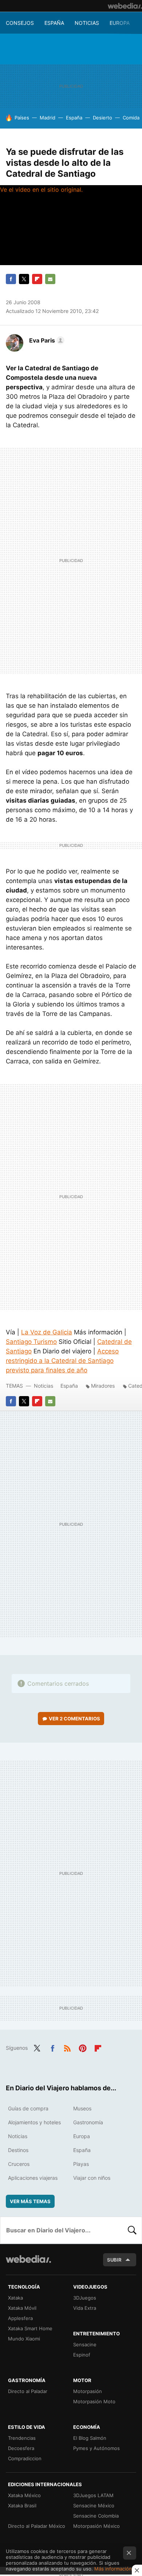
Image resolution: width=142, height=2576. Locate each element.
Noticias (87, 23)
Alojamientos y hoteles (34, 2122)
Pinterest (83, 2047)
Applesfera (20, 2318)
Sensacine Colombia (96, 2516)
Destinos (18, 2150)
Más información (113, 2569)
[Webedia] (125, 6)
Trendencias (22, 2438)
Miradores (103, 1386)
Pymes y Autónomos (96, 2448)
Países (22, 118)
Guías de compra (28, 2108)
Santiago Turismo (31, 1342)
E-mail (50, 279)
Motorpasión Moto (94, 2401)
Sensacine (85, 2344)
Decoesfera (21, 2448)
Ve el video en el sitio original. (41, 190)
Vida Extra (85, 2308)
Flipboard (37, 279)
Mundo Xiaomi (24, 2339)
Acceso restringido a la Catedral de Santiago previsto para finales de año (62, 1361)
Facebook (11, 279)
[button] (46, 340)
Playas (81, 2164)
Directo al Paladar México (37, 2526)
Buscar (132, 2230)
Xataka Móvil (22, 2308)
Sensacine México (94, 2506)
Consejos (20, 23)
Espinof (82, 2355)
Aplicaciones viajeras (33, 2178)
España (54, 23)
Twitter (24, 279)
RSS (67, 2047)
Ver (74, 1719)
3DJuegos (85, 2298)
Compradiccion (25, 2458)
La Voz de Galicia (47, 1332)
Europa (120, 23)
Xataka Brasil (22, 2506)
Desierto (102, 118)
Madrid (48, 118)
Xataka (15, 2298)
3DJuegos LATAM (93, 2495)
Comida (131, 118)
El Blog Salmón (90, 2438)
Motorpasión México (96, 2526)
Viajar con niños (92, 2178)
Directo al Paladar (28, 2391)
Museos (82, 2108)
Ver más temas (30, 2201)
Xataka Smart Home (30, 2328)
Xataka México (24, 2495)
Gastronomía (88, 2122)
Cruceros (19, 2164)
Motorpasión (88, 2391)
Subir (114, 2260)
